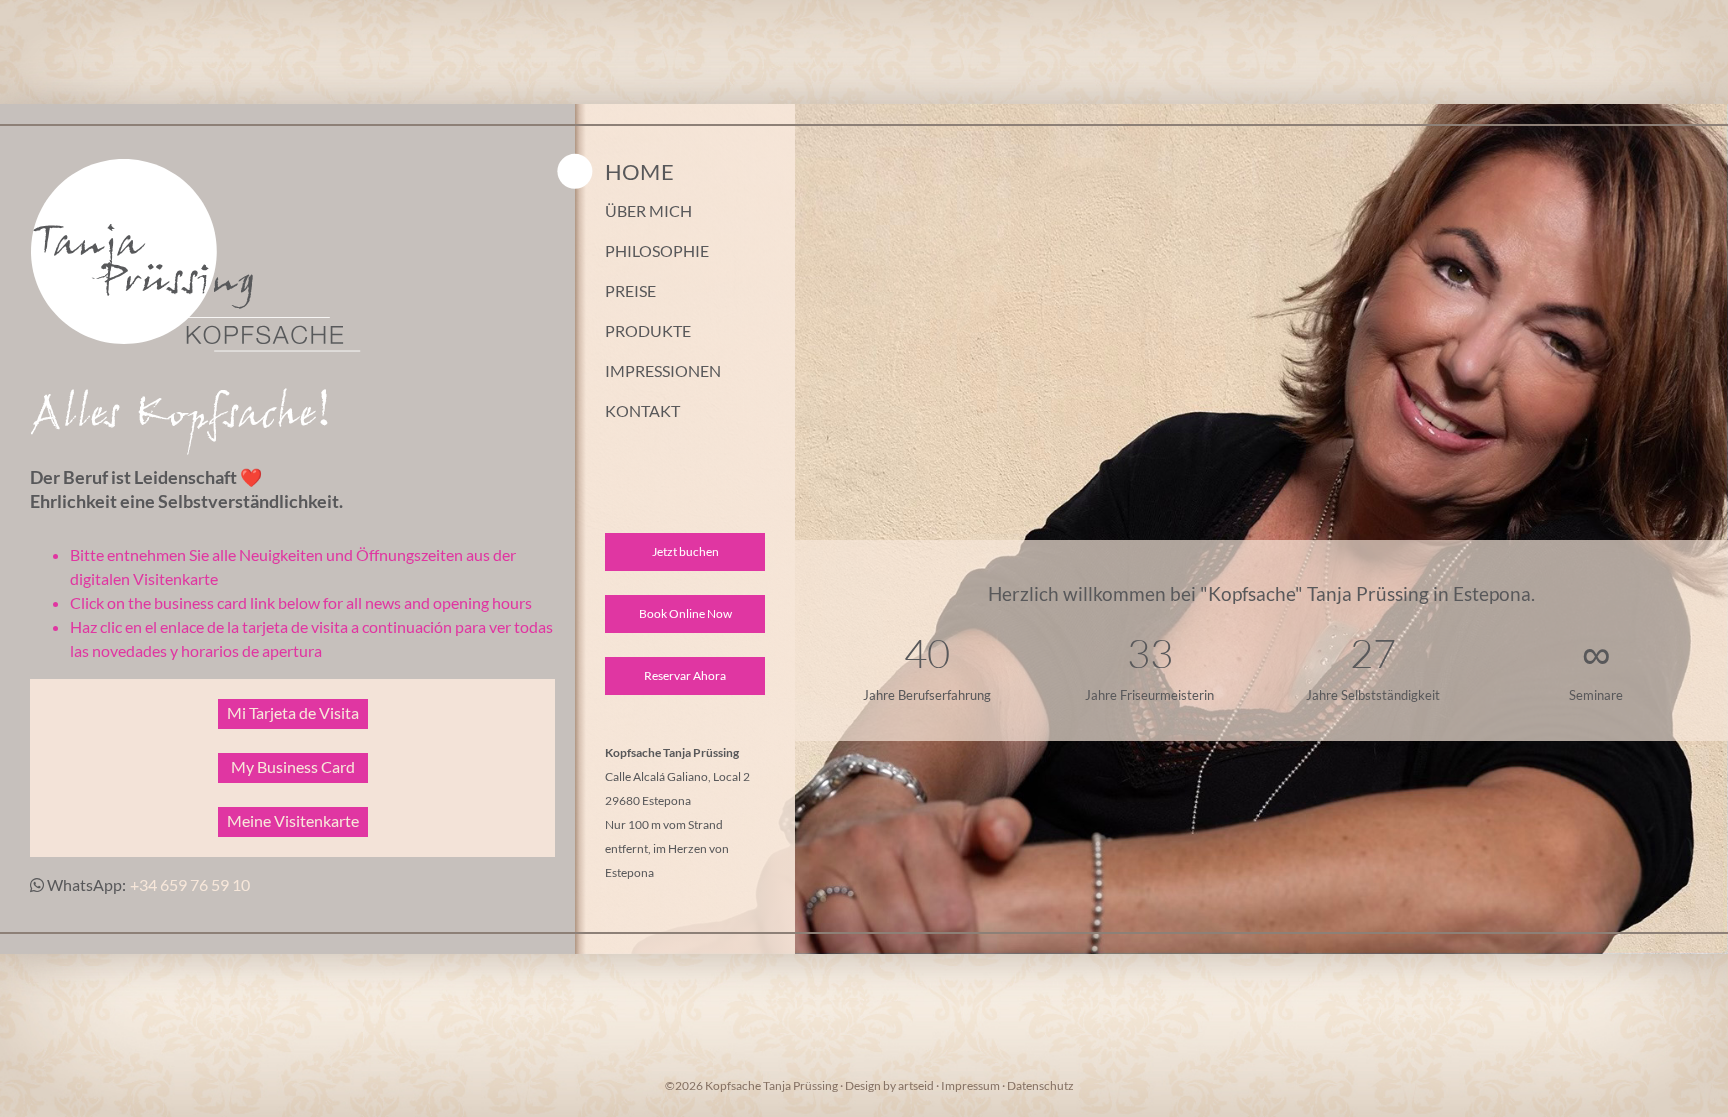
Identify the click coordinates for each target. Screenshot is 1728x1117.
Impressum (970, 1085)
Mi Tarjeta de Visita (293, 712)
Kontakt (642, 411)
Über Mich (648, 211)
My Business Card (293, 766)
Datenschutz (1040, 1085)
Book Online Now (685, 613)
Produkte (648, 331)
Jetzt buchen (685, 551)
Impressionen (663, 371)
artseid (916, 1085)
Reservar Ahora (685, 675)
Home (639, 170)
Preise (630, 291)
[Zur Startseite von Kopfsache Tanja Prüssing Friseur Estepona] (213, 346)
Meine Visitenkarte (293, 820)
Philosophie (657, 251)
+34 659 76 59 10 (190, 884)
